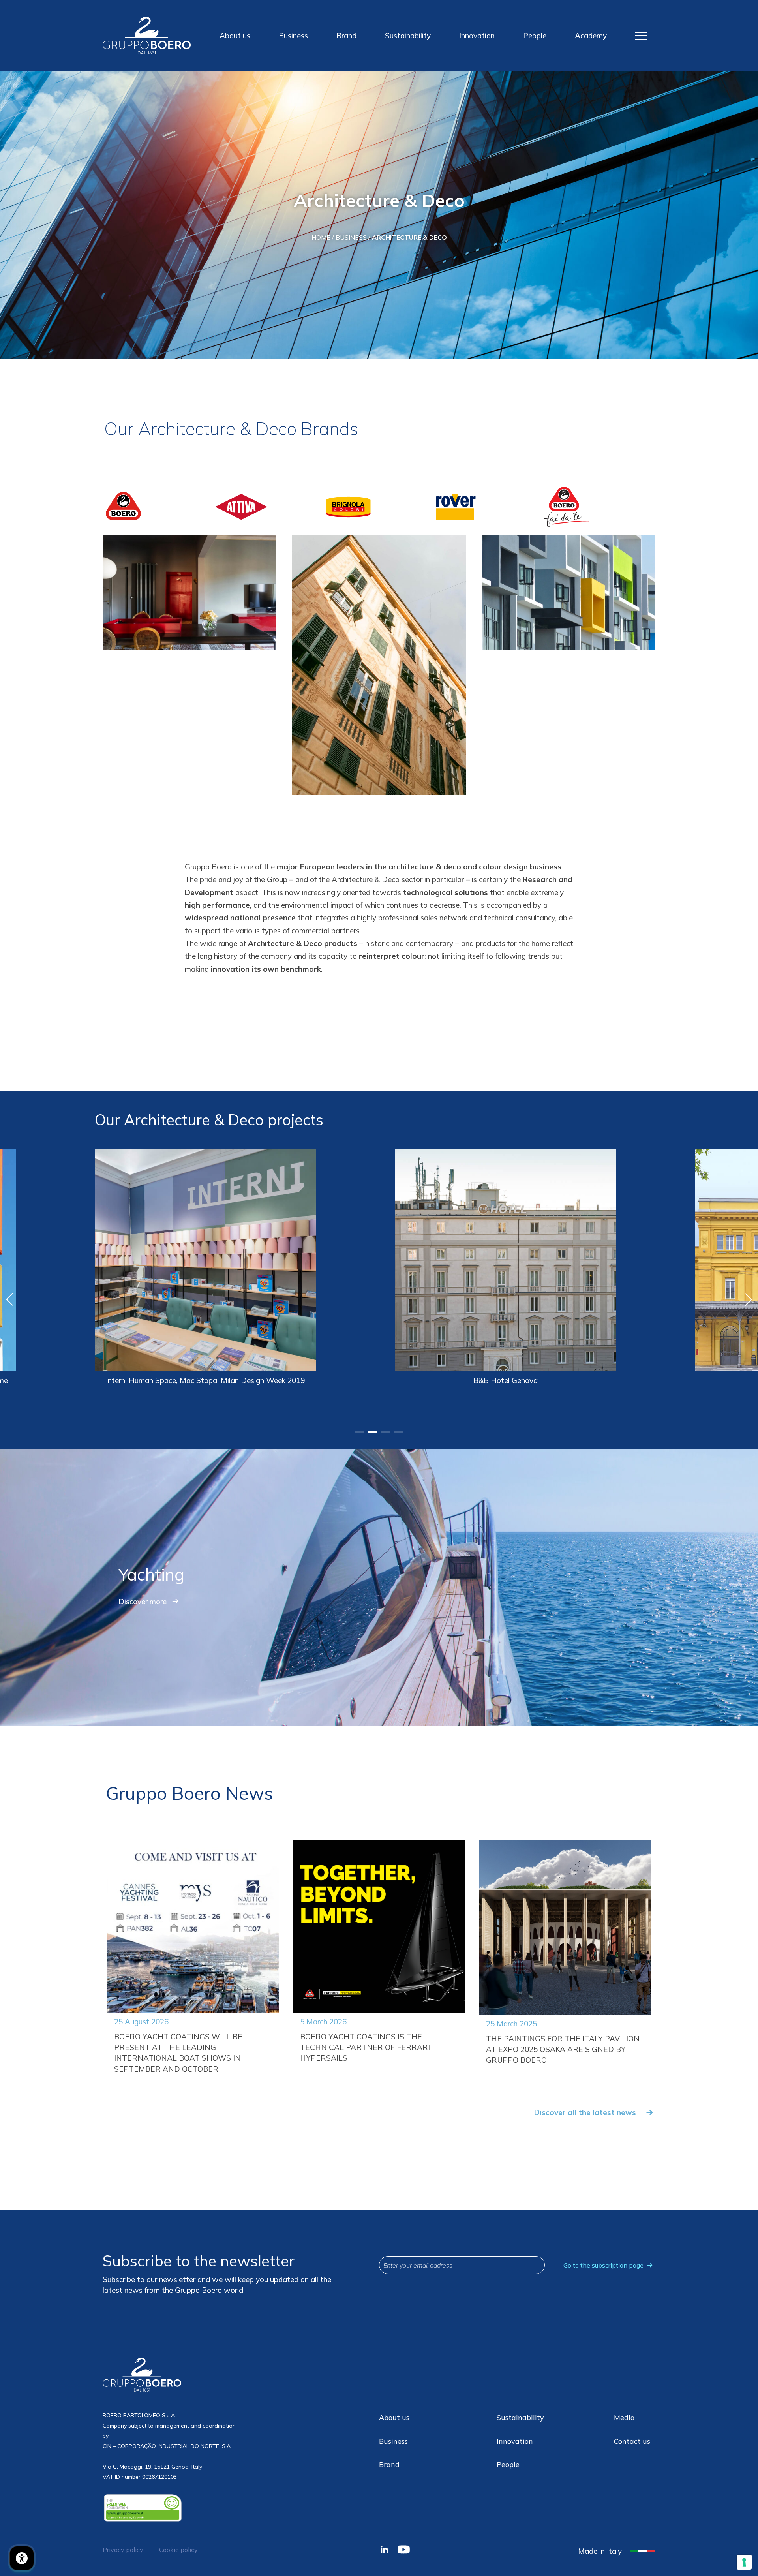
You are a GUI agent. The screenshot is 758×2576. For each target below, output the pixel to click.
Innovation (477, 36)
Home (321, 237)
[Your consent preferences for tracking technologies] (744, 2562)
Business (293, 36)
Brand (346, 36)
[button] (359, 1432)
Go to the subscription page (603, 2265)
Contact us (632, 2441)
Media (624, 2417)
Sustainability (408, 36)
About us (235, 36)
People (535, 36)
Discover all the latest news (585, 2112)
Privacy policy (123, 2550)
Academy (591, 36)
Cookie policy (178, 2550)
